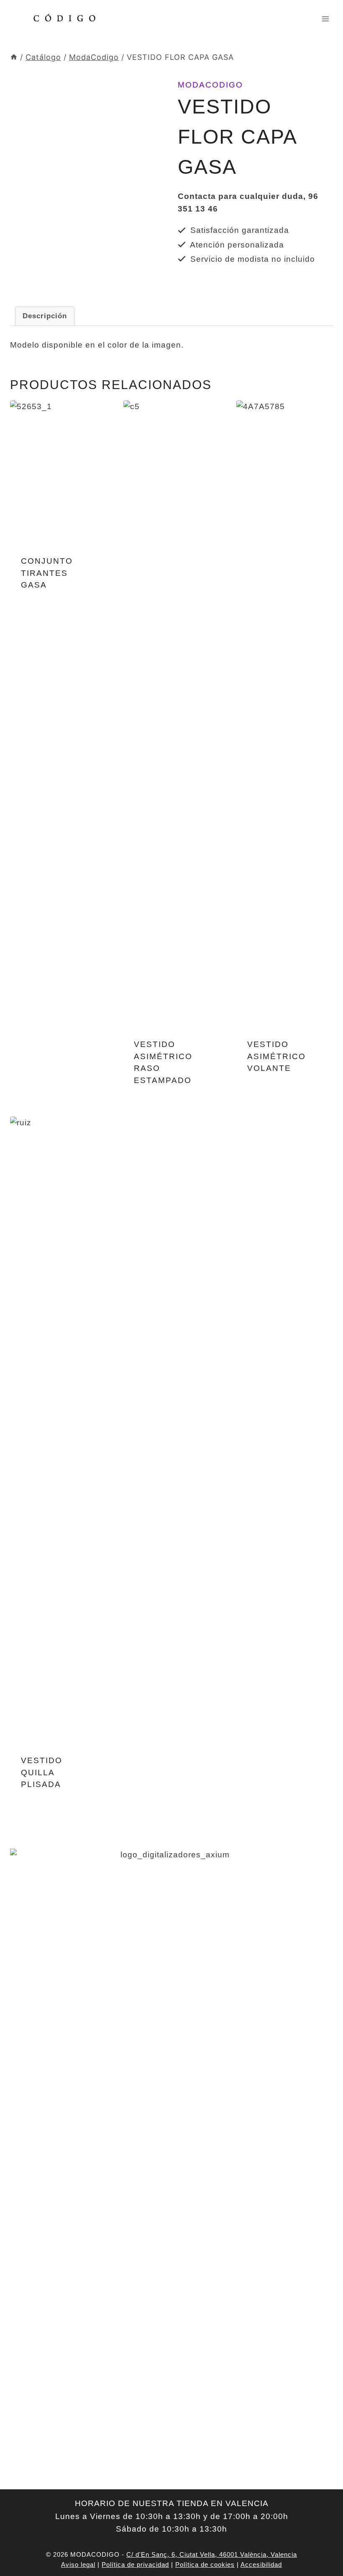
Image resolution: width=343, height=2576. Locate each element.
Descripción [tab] (45, 316)
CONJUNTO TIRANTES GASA (47, 573)
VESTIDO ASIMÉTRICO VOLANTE (276, 1056)
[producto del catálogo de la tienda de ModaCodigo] (88, 181)
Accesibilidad (261, 2564)
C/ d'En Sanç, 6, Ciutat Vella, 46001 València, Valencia (212, 2554)
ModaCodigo (210, 85)
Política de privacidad (135, 2564)
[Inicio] (14, 57)
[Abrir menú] (325, 19)
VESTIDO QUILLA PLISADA (42, 1772)
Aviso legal (78, 2564)
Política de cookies (205, 2564)
